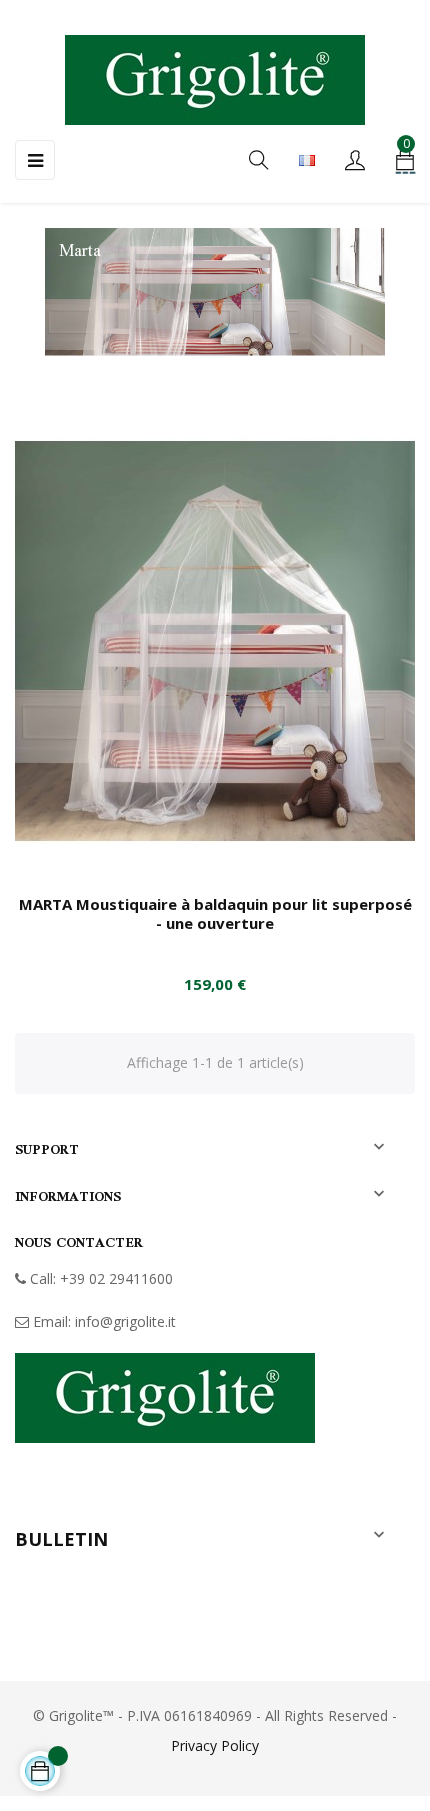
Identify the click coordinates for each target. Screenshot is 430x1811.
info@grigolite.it (125, 1321)
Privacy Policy (215, 1745)
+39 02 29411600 (116, 1278)
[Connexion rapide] (355, 161)
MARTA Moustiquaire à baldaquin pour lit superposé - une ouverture (215, 914)
